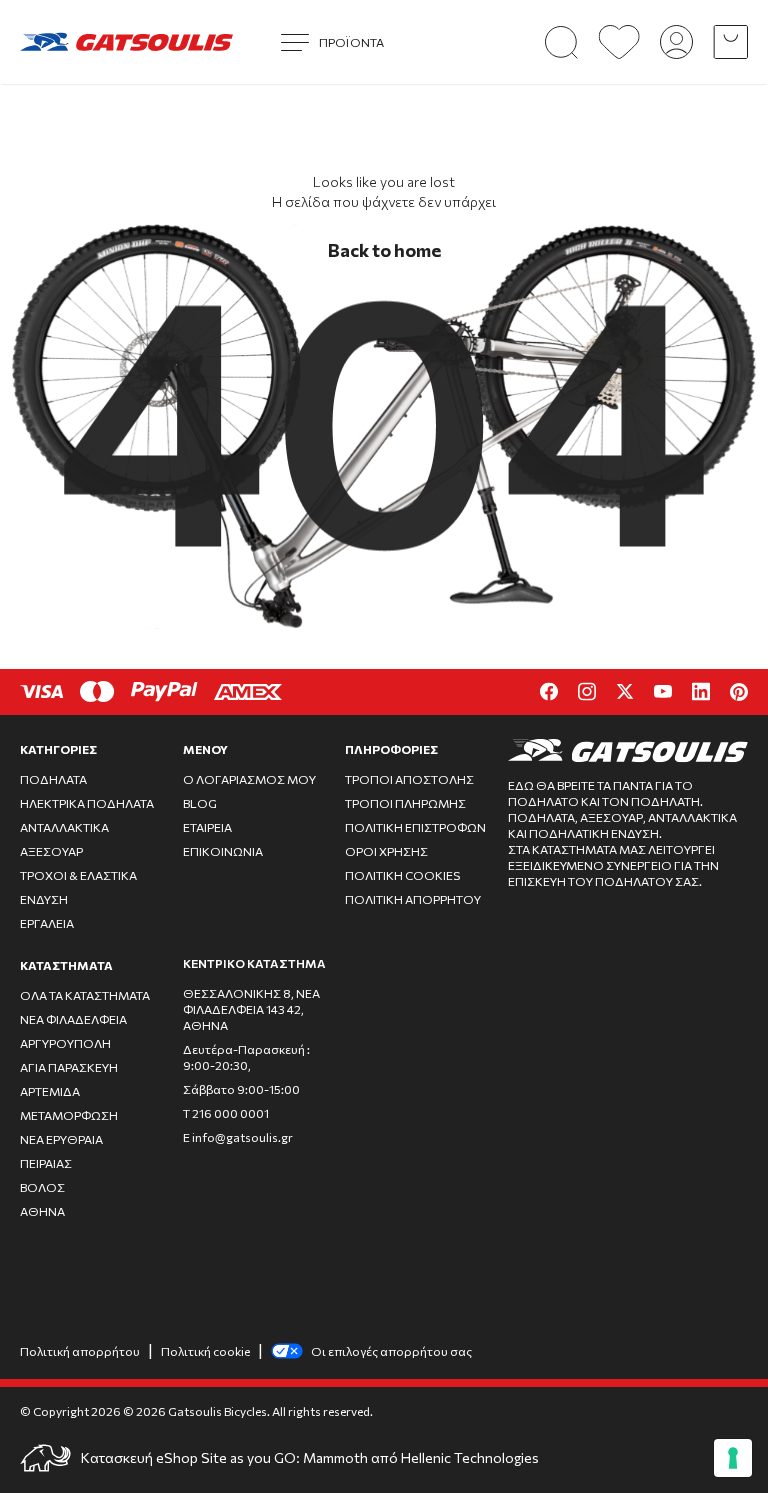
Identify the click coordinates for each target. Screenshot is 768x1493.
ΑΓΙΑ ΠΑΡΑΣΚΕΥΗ (69, 1067)
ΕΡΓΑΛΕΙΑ (47, 923)
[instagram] (587, 691)
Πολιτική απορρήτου (80, 1351)
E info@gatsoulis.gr (238, 1137)
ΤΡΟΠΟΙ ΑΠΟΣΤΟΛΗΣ (409, 779)
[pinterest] (739, 692)
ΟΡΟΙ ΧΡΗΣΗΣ (386, 851)
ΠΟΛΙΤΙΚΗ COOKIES (402, 875)
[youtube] (663, 691)
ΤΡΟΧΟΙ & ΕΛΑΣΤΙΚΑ (78, 875)
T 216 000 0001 (226, 1113)
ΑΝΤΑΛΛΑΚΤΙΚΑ (64, 827)
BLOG (200, 803)
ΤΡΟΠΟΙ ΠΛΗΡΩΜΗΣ (405, 803)
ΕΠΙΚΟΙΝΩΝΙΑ (223, 851)
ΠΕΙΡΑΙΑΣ (46, 1163)
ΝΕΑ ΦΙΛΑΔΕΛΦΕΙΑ (73, 1019)
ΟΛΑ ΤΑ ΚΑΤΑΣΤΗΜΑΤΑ (85, 995)
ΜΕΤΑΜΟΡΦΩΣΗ (69, 1115)
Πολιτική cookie (205, 1351)
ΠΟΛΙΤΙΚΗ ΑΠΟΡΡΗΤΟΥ (413, 899)
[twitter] (625, 691)
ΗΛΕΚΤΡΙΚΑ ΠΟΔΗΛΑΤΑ (87, 803)
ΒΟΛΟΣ (42, 1187)
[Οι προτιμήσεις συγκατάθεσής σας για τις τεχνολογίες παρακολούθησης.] (733, 1458)
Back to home (384, 250)
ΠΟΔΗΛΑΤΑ (53, 779)
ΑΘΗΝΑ (42, 1211)
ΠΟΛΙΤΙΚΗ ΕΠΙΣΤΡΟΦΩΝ (415, 827)
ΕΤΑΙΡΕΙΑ (207, 827)
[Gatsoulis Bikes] (126, 42)
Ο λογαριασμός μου (249, 779)
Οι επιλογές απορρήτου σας (391, 1351)
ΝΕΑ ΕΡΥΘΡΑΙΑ (61, 1139)
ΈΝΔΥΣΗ (44, 899)
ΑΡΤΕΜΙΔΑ (50, 1091)
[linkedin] (701, 691)
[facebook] (549, 691)
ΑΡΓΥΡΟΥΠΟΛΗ (65, 1043)
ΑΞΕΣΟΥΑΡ (51, 851)
